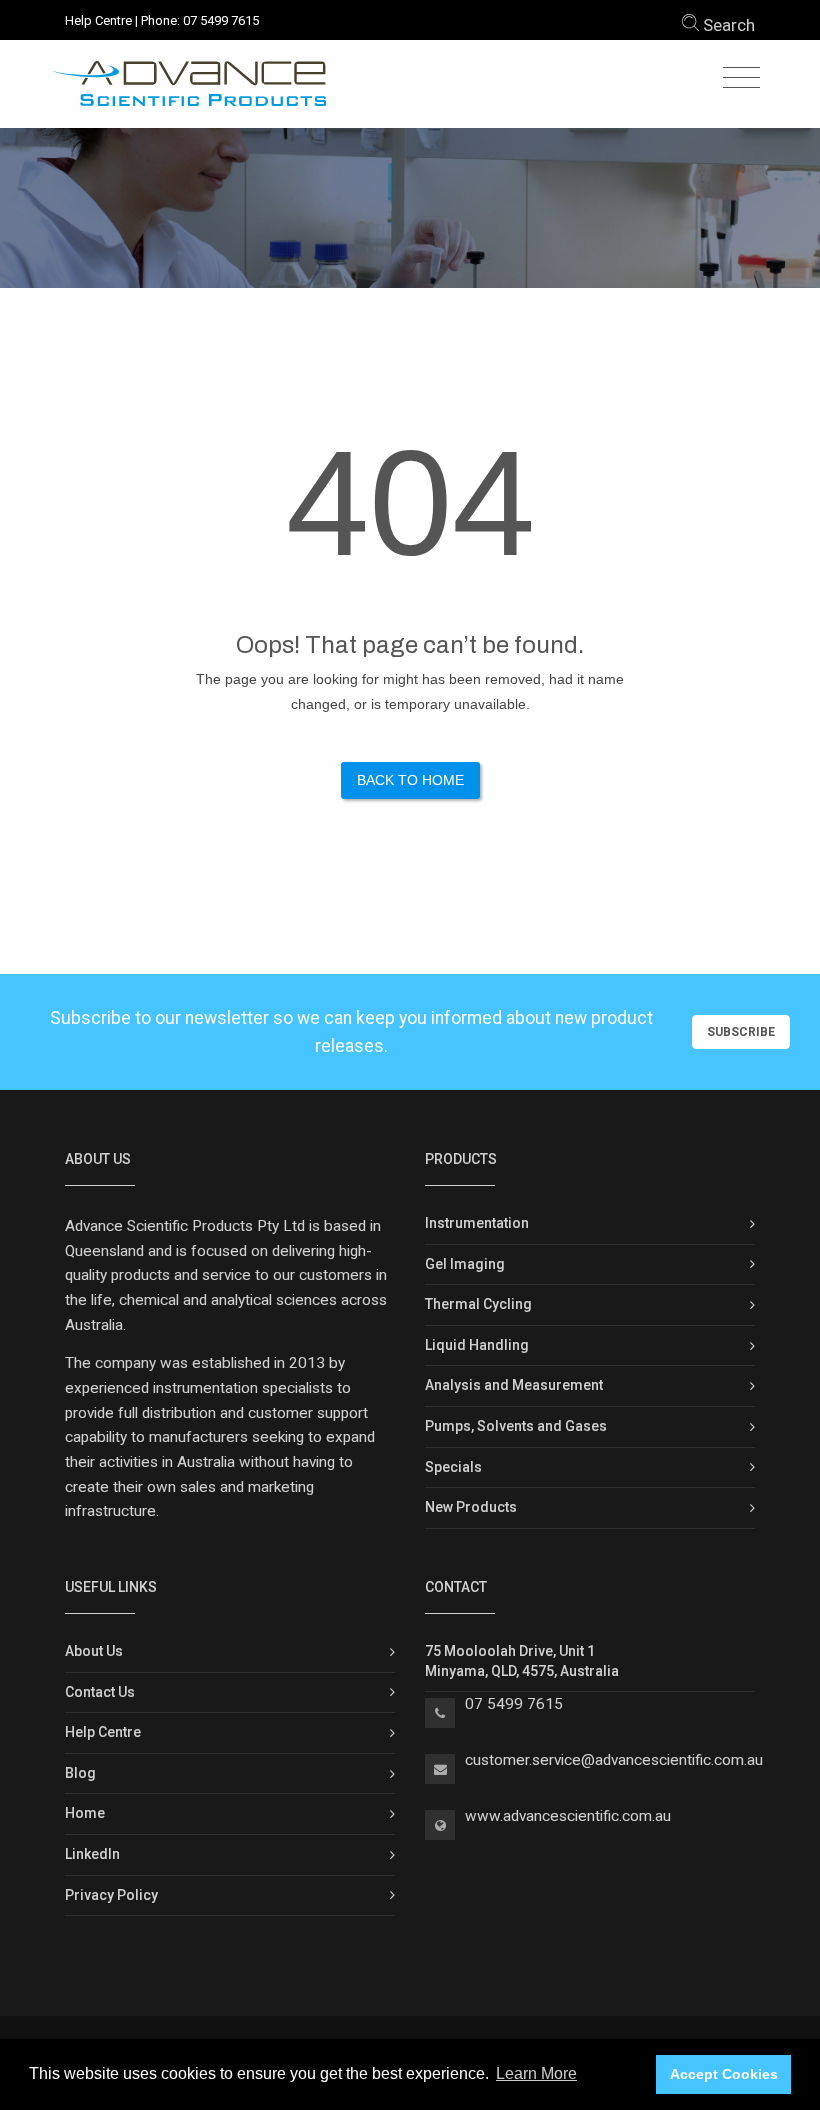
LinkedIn (92, 1854)
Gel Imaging (465, 1264)
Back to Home (410, 780)
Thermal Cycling (478, 1304)
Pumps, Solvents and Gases (516, 1426)
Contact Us (100, 1692)
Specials (453, 1467)
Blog (80, 1773)
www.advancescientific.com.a (564, 1816)
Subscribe (741, 1032)
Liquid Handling (477, 1345)
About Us (94, 1651)
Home (85, 1813)
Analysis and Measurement (514, 1385)
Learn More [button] (536, 2073)
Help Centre (98, 20)
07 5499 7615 (221, 20)
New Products (471, 1507)
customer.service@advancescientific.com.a (610, 1760)
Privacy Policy (111, 1895)
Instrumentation (477, 1223)
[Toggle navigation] (741, 78)
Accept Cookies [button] (724, 2074)
